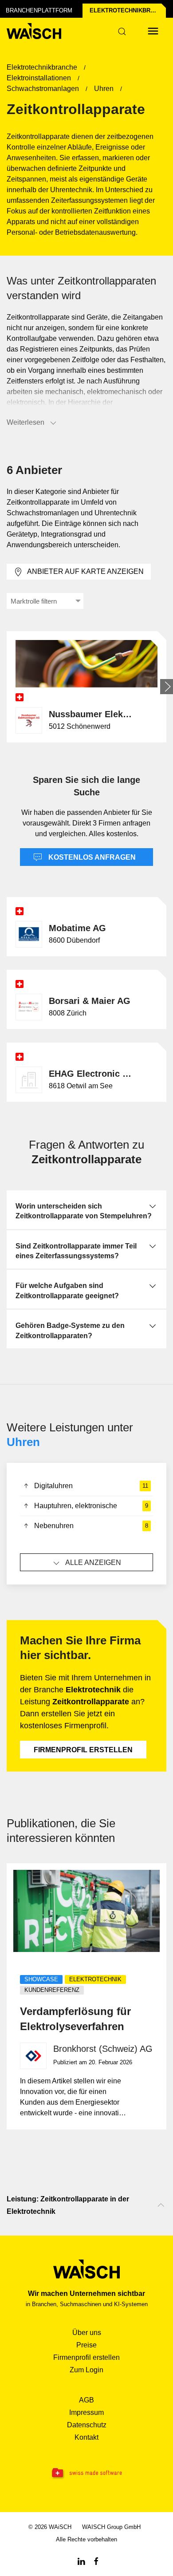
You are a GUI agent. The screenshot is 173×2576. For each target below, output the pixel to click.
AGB (86, 2400)
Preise (86, 2345)
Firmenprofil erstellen (83, 1750)
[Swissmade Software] (86, 2473)
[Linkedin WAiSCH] (81, 2561)
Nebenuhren (91, 1526)
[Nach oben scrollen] (161, 2205)
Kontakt (86, 2437)
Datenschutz (87, 2425)
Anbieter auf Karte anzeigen (85, 571)
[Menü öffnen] (153, 31)
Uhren (23, 1442)
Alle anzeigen (93, 1563)
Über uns (87, 2333)
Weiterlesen (26, 422)
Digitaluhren (91, 1486)
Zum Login (86, 2370)
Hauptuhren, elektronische (91, 1506)
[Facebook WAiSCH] (96, 2561)
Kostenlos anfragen (91, 857)
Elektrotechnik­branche (128, 10)
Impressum (86, 2412)
